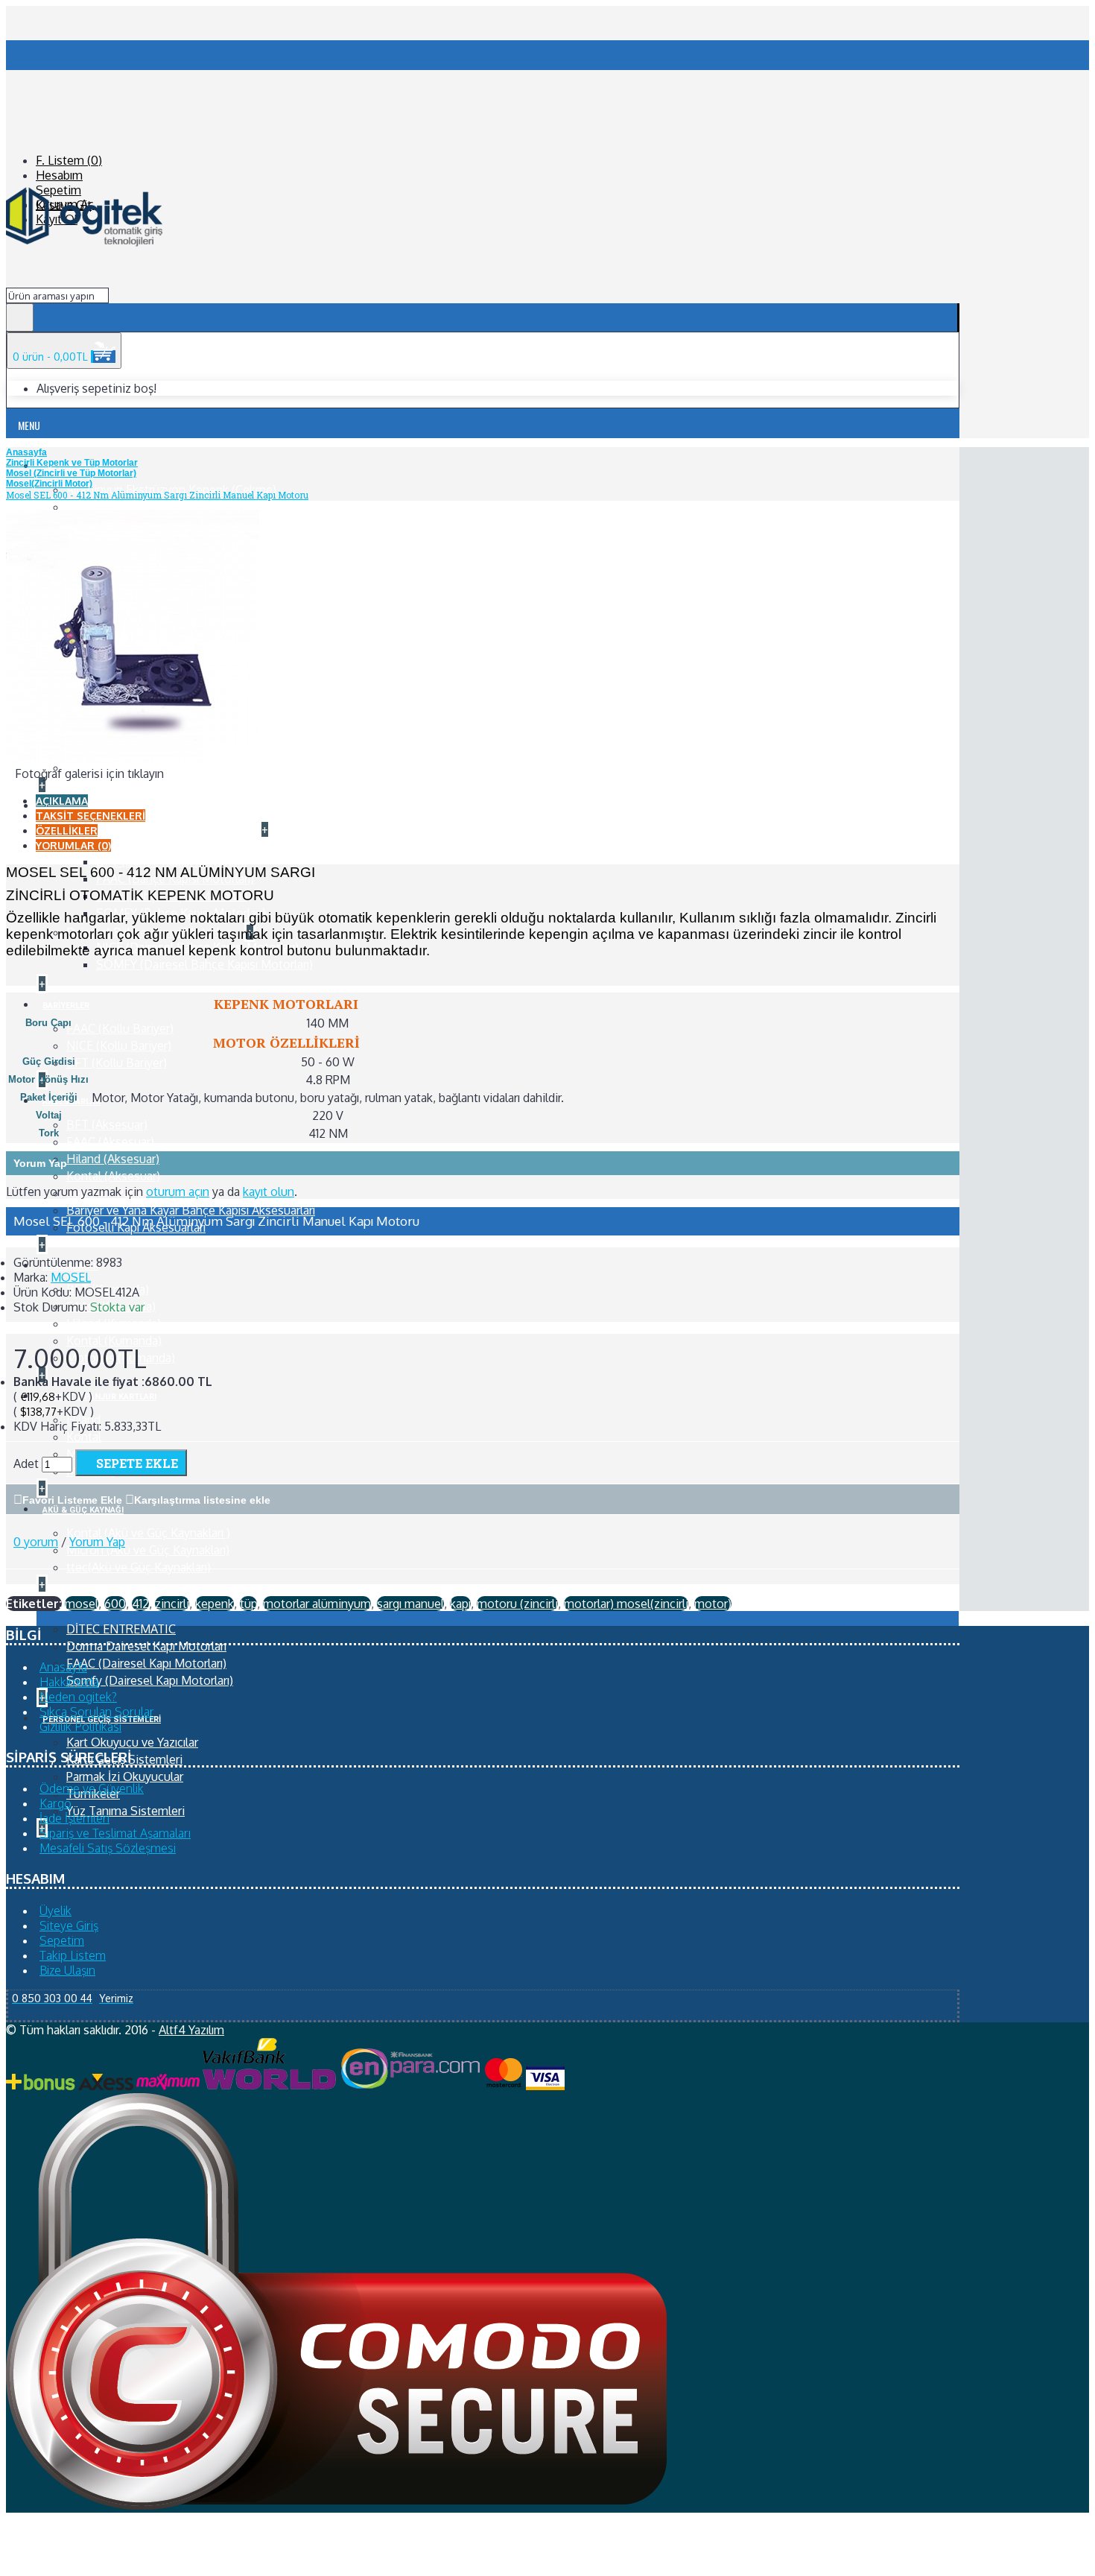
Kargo (55, 1803)
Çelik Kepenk (101, 507)
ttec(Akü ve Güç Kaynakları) (139, 1567)
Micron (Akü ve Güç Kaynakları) (148, 1550)
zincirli (172, 1604)
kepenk (215, 1604)
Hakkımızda (69, 1682)
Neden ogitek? (78, 1697)
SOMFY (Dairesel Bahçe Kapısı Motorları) (204, 964)
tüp (248, 1604)
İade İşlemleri (74, 1818)
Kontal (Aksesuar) (113, 1176)
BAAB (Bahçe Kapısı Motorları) (176, 844)
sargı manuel (410, 1604)
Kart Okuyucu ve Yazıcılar (132, 1742)
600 (115, 1604)
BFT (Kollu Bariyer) (117, 1063)
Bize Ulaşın (67, 1970)
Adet (26, 1463)
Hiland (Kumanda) (114, 1323)
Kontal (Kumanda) (114, 1341)
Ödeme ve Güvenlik (92, 1788)
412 (140, 1604)
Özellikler (67, 830)
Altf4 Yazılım (191, 2030)
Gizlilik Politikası (80, 1727)
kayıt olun (269, 1192)
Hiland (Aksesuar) (113, 1159)
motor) (713, 1604)
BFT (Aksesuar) (107, 1124)
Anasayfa (63, 1667)
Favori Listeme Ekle (72, 1500)
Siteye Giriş (69, 1925)
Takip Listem (73, 1955)
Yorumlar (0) (73, 845)
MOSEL (71, 1277)
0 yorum (36, 1542)
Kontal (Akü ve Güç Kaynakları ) (148, 1533)
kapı (460, 1604)
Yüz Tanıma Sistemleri (126, 1811)
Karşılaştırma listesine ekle (202, 1500)
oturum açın (178, 1192)
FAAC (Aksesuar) (110, 1142)
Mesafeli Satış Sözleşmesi (108, 1848)
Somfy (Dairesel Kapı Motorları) (150, 1680)
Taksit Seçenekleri (91, 816)
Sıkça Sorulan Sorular (97, 1712)
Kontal (84, 1437)
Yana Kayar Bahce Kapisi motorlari (158, 829)
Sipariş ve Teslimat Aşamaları (115, 1833)
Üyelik (55, 1911)
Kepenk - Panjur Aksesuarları (141, 1193)
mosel (82, 1604)
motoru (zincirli (517, 1604)
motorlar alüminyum (317, 1604)
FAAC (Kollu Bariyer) (120, 1028)
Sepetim (62, 1940)
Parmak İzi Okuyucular (125, 1776)
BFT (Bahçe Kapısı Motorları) (172, 861)
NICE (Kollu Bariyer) (119, 1045)
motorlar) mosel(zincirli (626, 1604)
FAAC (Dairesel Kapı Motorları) (146, 1663)
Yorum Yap (97, 1542)
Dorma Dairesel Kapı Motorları (146, 1646)
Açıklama (62, 801)
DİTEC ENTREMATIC (121, 1629)
